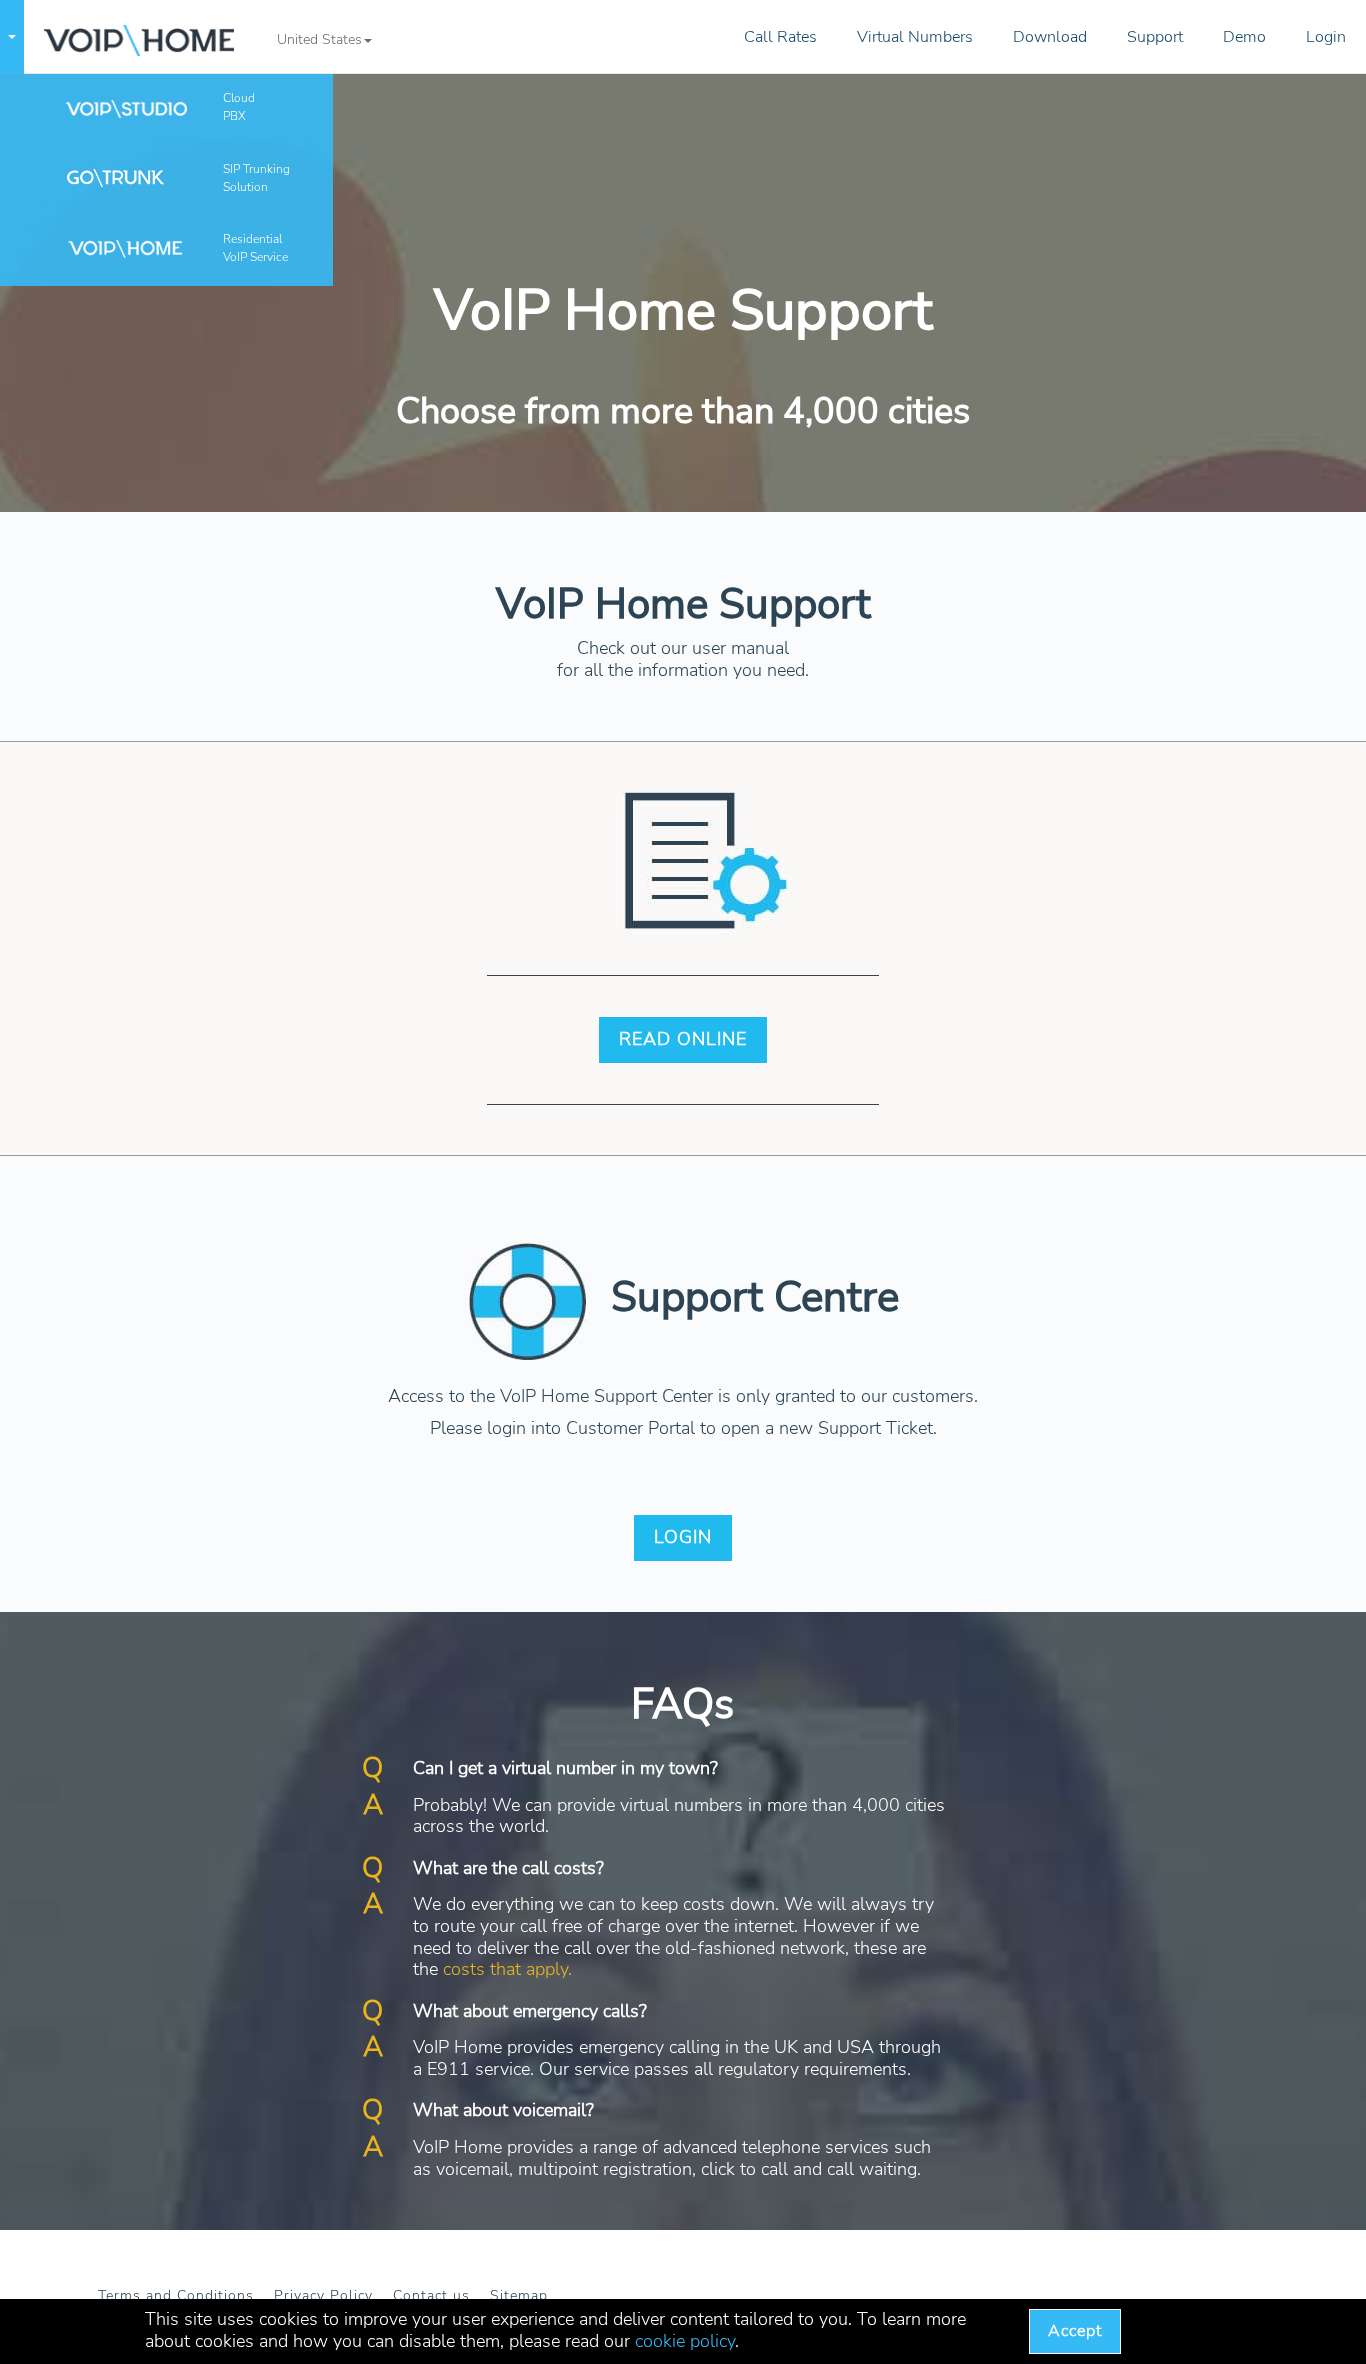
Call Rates (780, 37)
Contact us (431, 2295)
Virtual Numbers (915, 37)
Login (1326, 37)
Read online (683, 1039)
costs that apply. (507, 1969)
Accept (1075, 2331)
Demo (1244, 37)
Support (1155, 37)
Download (1050, 37)
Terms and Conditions (176, 2295)
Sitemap (519, 2295)
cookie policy (685, 2341)
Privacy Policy (323, 2295)
